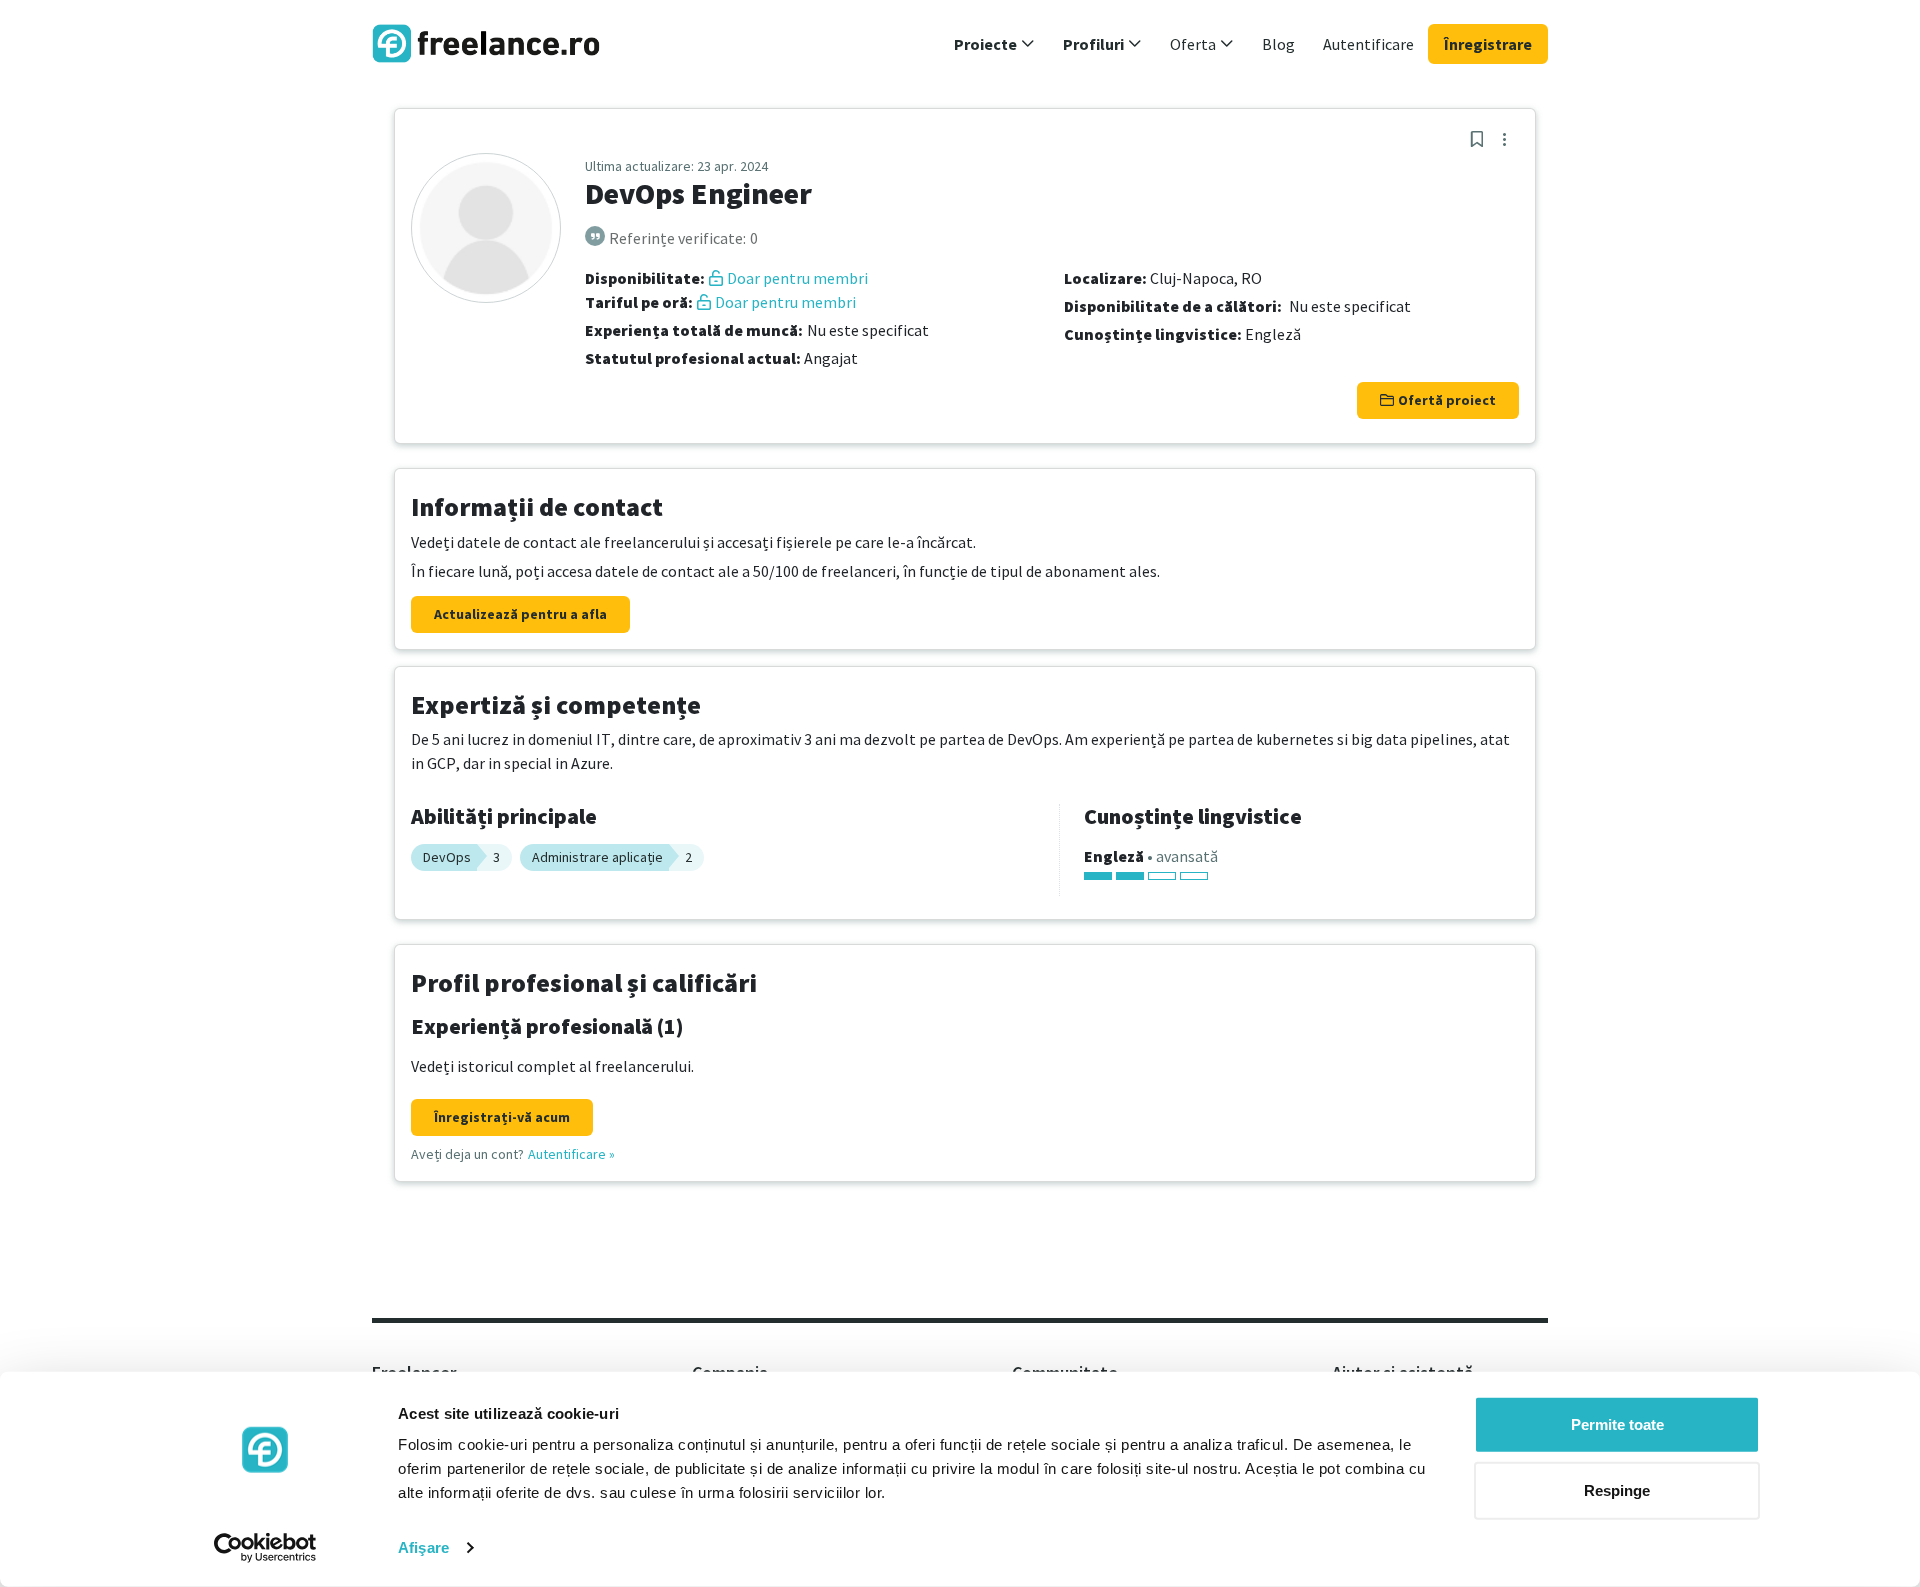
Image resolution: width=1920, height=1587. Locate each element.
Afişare (423, 1547)
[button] (994, 44)
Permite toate (1617, 1424)
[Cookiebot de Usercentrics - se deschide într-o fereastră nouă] (265, 1548)
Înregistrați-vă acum (502, 1117)
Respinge (1617, 1489)
